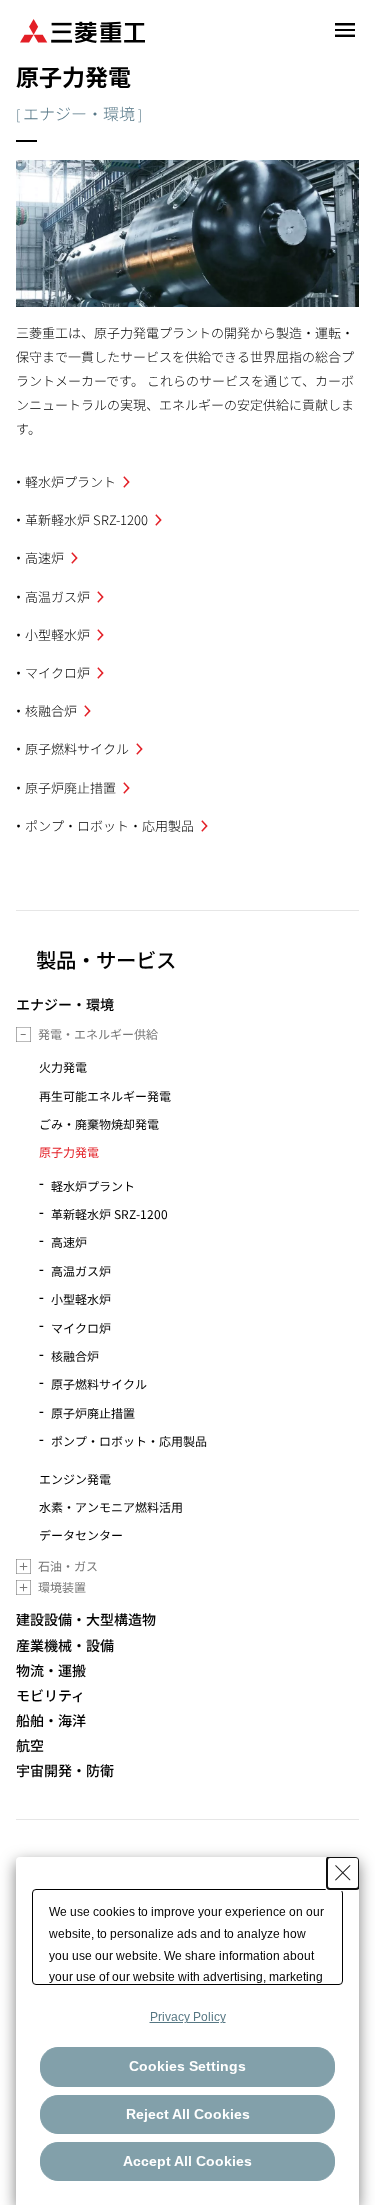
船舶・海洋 (51, 1720)
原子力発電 (69, 1151)
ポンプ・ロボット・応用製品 (109, 825)
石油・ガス (68, 1565)
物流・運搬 (51, 1670)
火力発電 (63, 1066)
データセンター (81, 1534)
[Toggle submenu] (23, 1034)
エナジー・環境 (65, 1004)
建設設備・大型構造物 (86, 1619)
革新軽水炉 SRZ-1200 (86, 519)
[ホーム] (82, 29)
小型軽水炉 (57, 634)
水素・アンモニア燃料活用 (111, 1506)
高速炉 (44, 557)
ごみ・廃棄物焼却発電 (99, 1123)
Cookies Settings (187, 2066)
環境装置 (62, 1586)
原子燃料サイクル (77, 748)
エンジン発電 (75, 1478)
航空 (30, 1745)
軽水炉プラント (70, 481)
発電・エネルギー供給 (98, 1033)
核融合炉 (51, 710)
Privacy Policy (188, 2017)
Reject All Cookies (188, 2114)
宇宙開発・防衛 (65, 1770)
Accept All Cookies (187, 2161)
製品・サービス (106, 959)
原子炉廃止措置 (70, 787)
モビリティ (50, 1695)
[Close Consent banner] (343, 1873)
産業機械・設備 (65, 1645)
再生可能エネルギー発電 (105, 1095)
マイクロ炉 (57, 672)
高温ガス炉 (57, 596)
